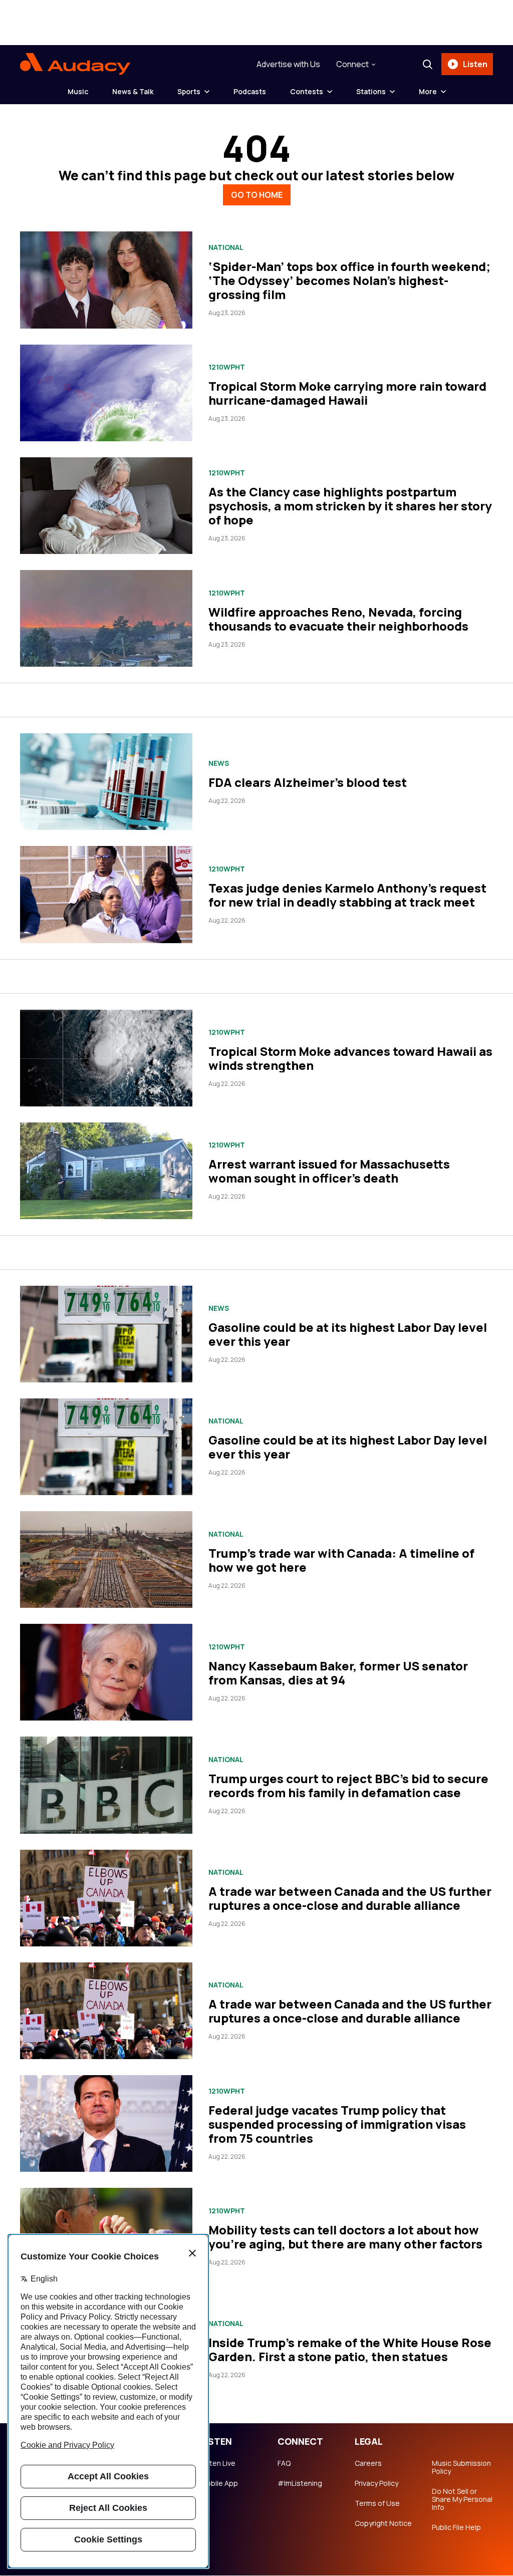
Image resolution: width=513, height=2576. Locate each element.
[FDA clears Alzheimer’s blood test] (106, 782)
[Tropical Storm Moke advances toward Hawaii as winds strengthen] (106, 1058)
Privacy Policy (376, 2483)
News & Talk (133, 91)
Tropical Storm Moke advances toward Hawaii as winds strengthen (350, 1058)
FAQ (284, 2463)
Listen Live (218, 2463)
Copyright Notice (383, 2523)
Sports (189, 91)
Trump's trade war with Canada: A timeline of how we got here (341, 1560)
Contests (307, 91)
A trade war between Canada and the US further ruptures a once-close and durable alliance (350, 1898)
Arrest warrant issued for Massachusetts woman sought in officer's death (329, 1171)
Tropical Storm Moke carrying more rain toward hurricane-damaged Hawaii (347, 393)
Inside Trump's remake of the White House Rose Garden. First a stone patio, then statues (350, 2349)
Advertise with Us (288, 64)
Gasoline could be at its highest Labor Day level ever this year (348, 1334)
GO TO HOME (257, 195)
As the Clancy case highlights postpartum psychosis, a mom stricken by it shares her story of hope (350, 506)
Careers (368, 2463)
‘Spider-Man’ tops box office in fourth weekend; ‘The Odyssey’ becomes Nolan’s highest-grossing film (349, 280)
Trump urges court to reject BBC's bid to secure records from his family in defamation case (348, 1785)
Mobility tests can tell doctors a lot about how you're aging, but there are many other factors (345, 2237)
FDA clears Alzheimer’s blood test (308, 782)
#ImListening (300, 2483)
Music (78, 91)
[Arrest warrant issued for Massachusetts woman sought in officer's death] (106, 1171)
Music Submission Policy (461, 2467)
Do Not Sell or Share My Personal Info (462, 2499)
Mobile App (219, 2483)
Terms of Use (377, 2503)
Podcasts (250, 91)
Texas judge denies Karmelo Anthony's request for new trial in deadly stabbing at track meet (347, 895)
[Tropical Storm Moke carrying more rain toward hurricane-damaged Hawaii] (106, 393)
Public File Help (456, 2527)
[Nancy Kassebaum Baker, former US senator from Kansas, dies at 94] (106, 1672)
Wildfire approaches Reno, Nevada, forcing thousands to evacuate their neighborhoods (338, 619)
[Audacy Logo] (75, 64)
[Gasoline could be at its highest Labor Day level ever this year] (106, 1334)
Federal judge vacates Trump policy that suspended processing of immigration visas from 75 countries (337, 2124)
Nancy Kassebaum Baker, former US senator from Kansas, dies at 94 (338, 1673)
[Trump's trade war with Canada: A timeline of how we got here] (106, 1559)
